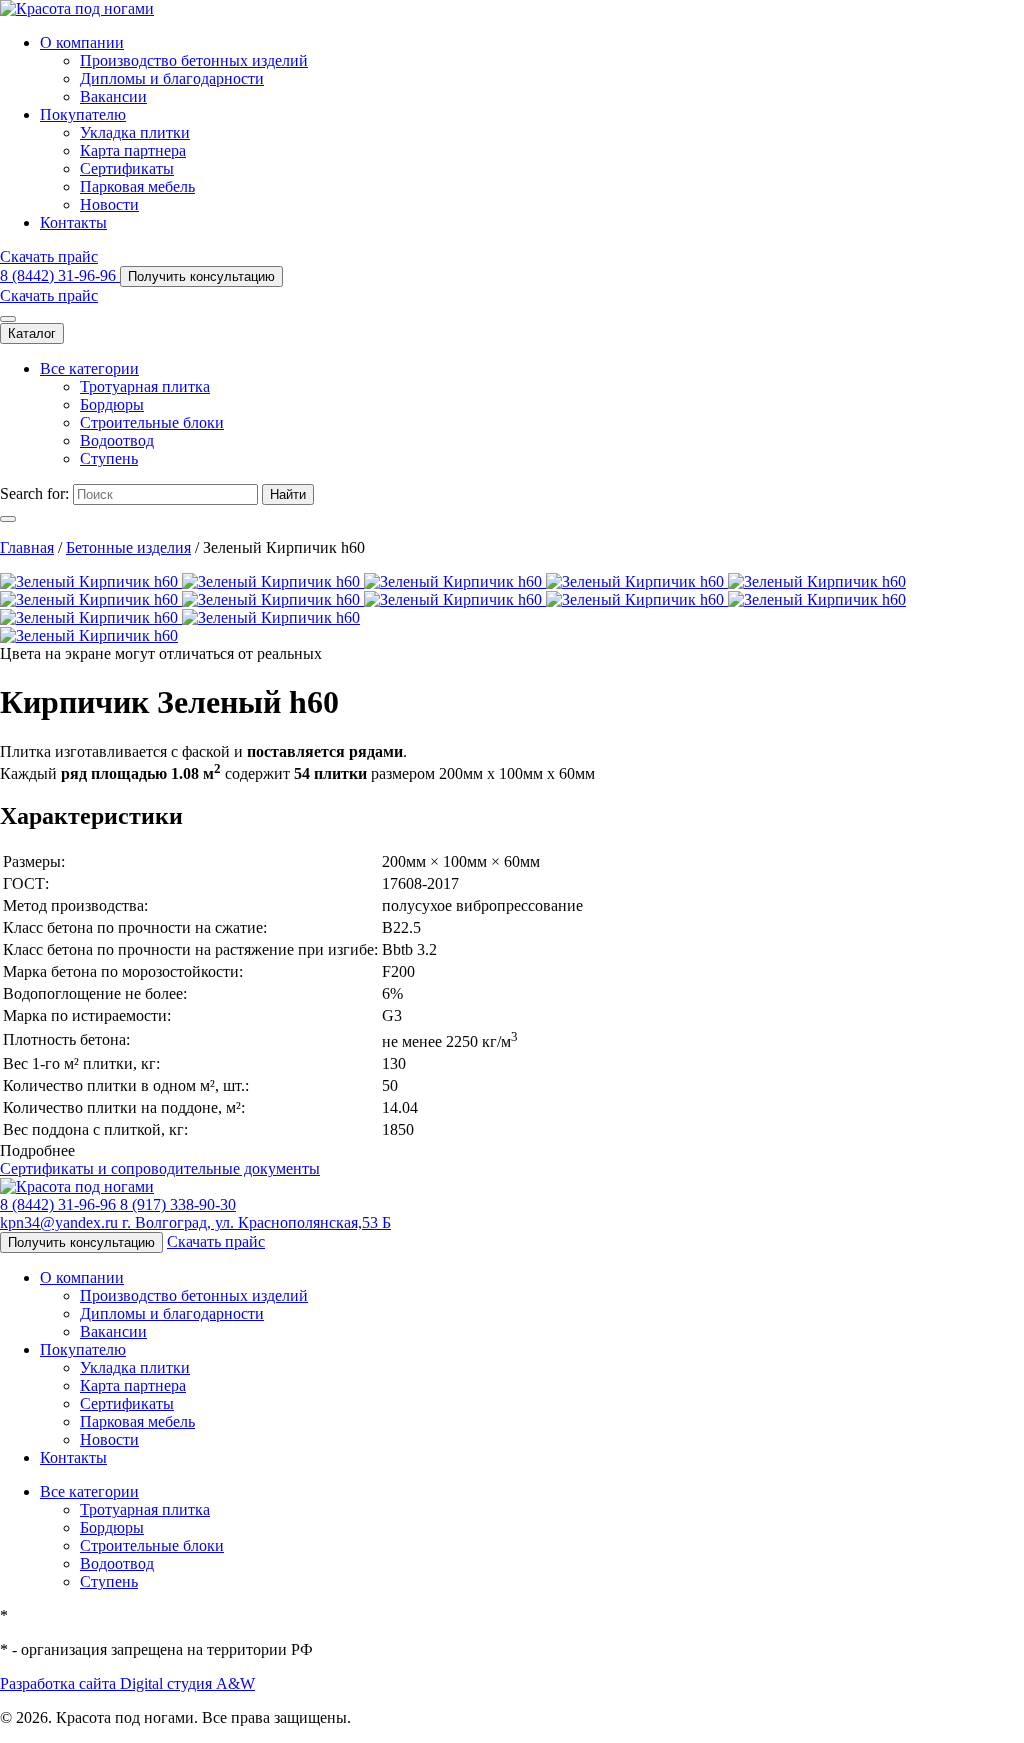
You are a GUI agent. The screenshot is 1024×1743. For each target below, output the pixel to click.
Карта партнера (133, 150)
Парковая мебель (137, 186)
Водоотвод (117, 440)
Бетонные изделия (128, 547)
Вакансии (113, 96)
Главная (27, 547)
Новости (109, 204)
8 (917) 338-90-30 (178, 1204)
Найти (288, 494)
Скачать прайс (49, 256)
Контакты (73, 222)
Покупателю (83, 114)
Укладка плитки (135, 132)
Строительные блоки (152, 422)
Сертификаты (127, 168)
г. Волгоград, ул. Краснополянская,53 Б (256, 1222)
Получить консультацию (201, 276)
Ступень (109, 458)
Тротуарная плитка (145, 386)
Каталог (32, 333)
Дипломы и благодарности (172, 78)
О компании (82, 42)
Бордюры (112, 404)
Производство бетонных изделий (194, 60)
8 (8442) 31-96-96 (60, 275)
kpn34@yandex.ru (61, 1222)
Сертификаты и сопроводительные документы (160, 1168)
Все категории (89, 368)
